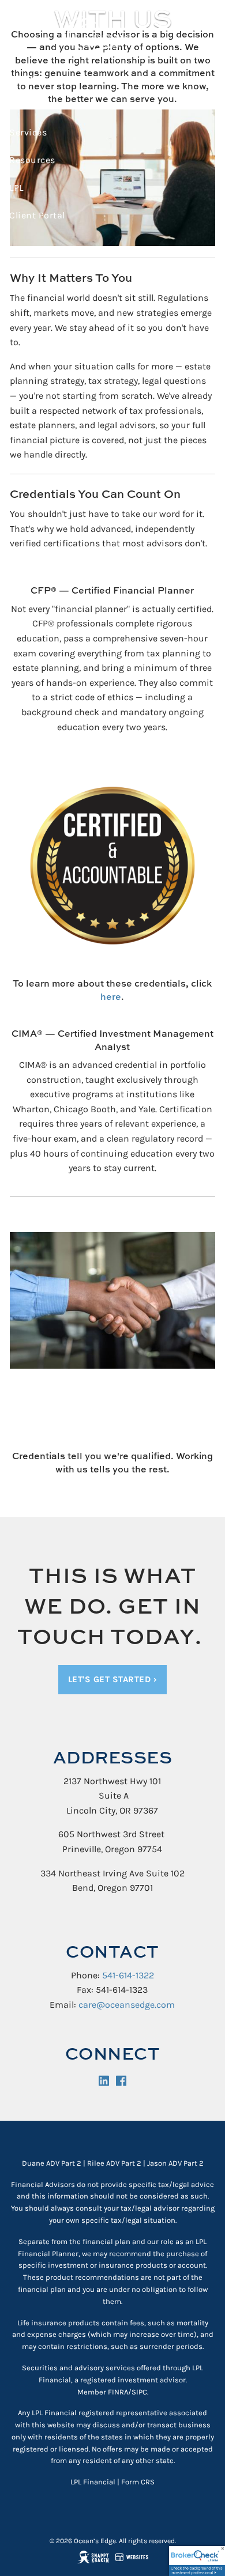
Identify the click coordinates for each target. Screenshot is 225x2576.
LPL (16, 188)
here (111, 996)
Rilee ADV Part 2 (114, 2163)
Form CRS (138, 2482)
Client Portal (37, 215)
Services (28, 132)
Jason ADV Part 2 (175, 2163)
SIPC (139, 2392)
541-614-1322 (128, 1975)
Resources (32, 160)
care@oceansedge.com (127, 2005)
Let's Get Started (113, 1679)
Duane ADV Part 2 (52, 2163)
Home (22, 77)
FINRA (118, 2392)
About (22, 105)
